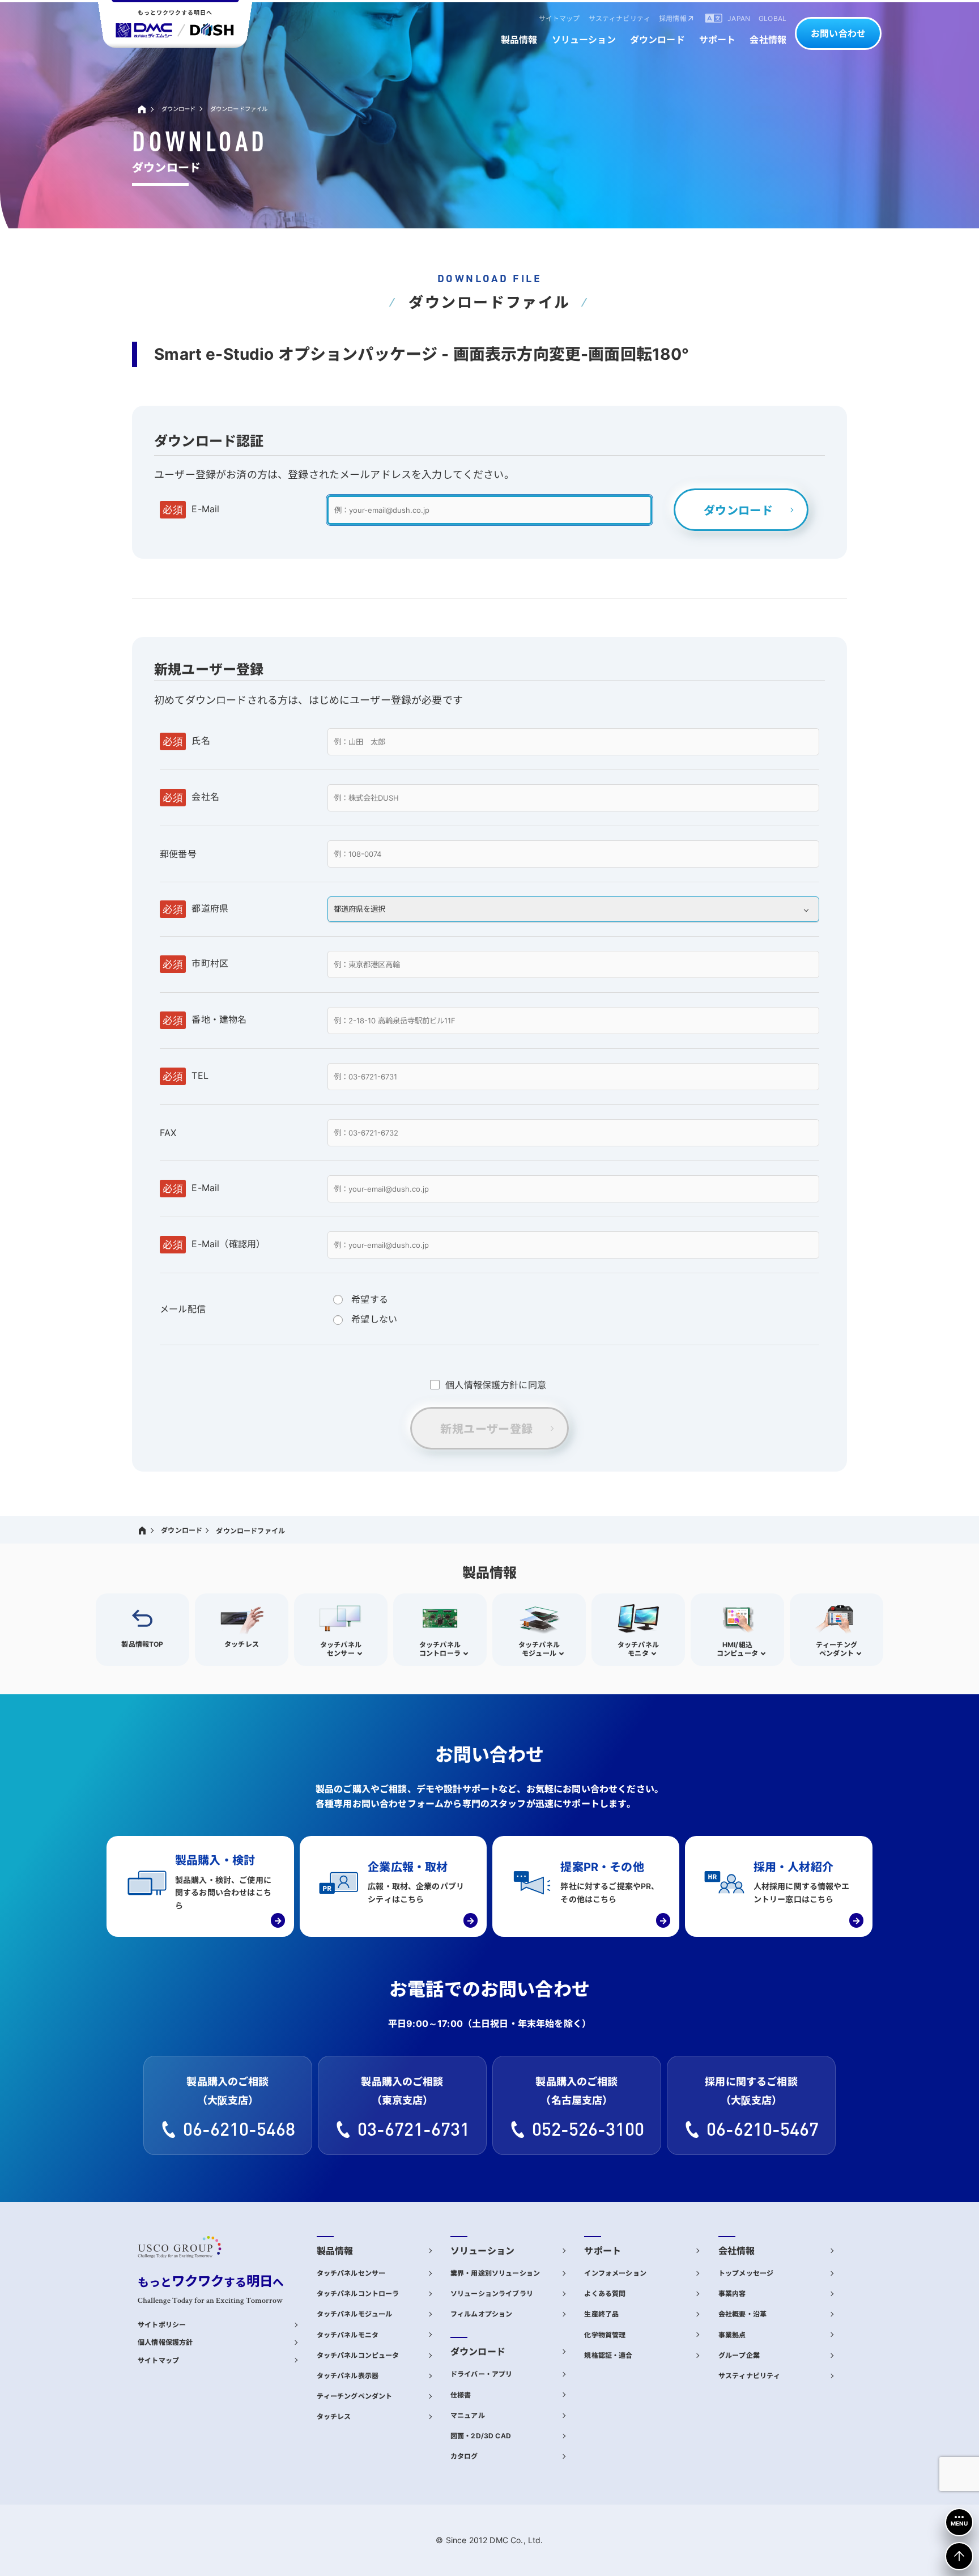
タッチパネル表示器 (348, 2376)
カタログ (464, 2456)
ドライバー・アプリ (481, 2374)
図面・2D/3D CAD (481, 2436)
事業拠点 (732, 2335)
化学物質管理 (605, 2335)
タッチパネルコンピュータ (358, 2355)
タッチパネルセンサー (351, 2273)
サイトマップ (158, 2360)
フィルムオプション (481, 2314)
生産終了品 (601, 2314)
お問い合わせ (838, 33)
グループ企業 (739, 2355)
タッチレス (334, 2416)
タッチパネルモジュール (355, 2314)
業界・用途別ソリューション (495, 2273)
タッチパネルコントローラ (358, 2294)
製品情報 (335, 2251)
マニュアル (468, 2415)
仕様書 (461, 2395)
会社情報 (737, 2251)
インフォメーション (615, 2273)
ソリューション (482, 2251)
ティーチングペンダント (355, 2396)
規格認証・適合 (608, 2355)
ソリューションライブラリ (492, 2294)
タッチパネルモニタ (348, 2335)
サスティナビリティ (749, 2376)
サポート (603, 2251)
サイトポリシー (162, 2325)
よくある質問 (605, 2294)
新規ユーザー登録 (486, 1429)
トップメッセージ (746, 2273)
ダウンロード (179, 109)
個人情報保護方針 (165, 2342)
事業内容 (732, 2294)
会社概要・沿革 (742, 2314)
